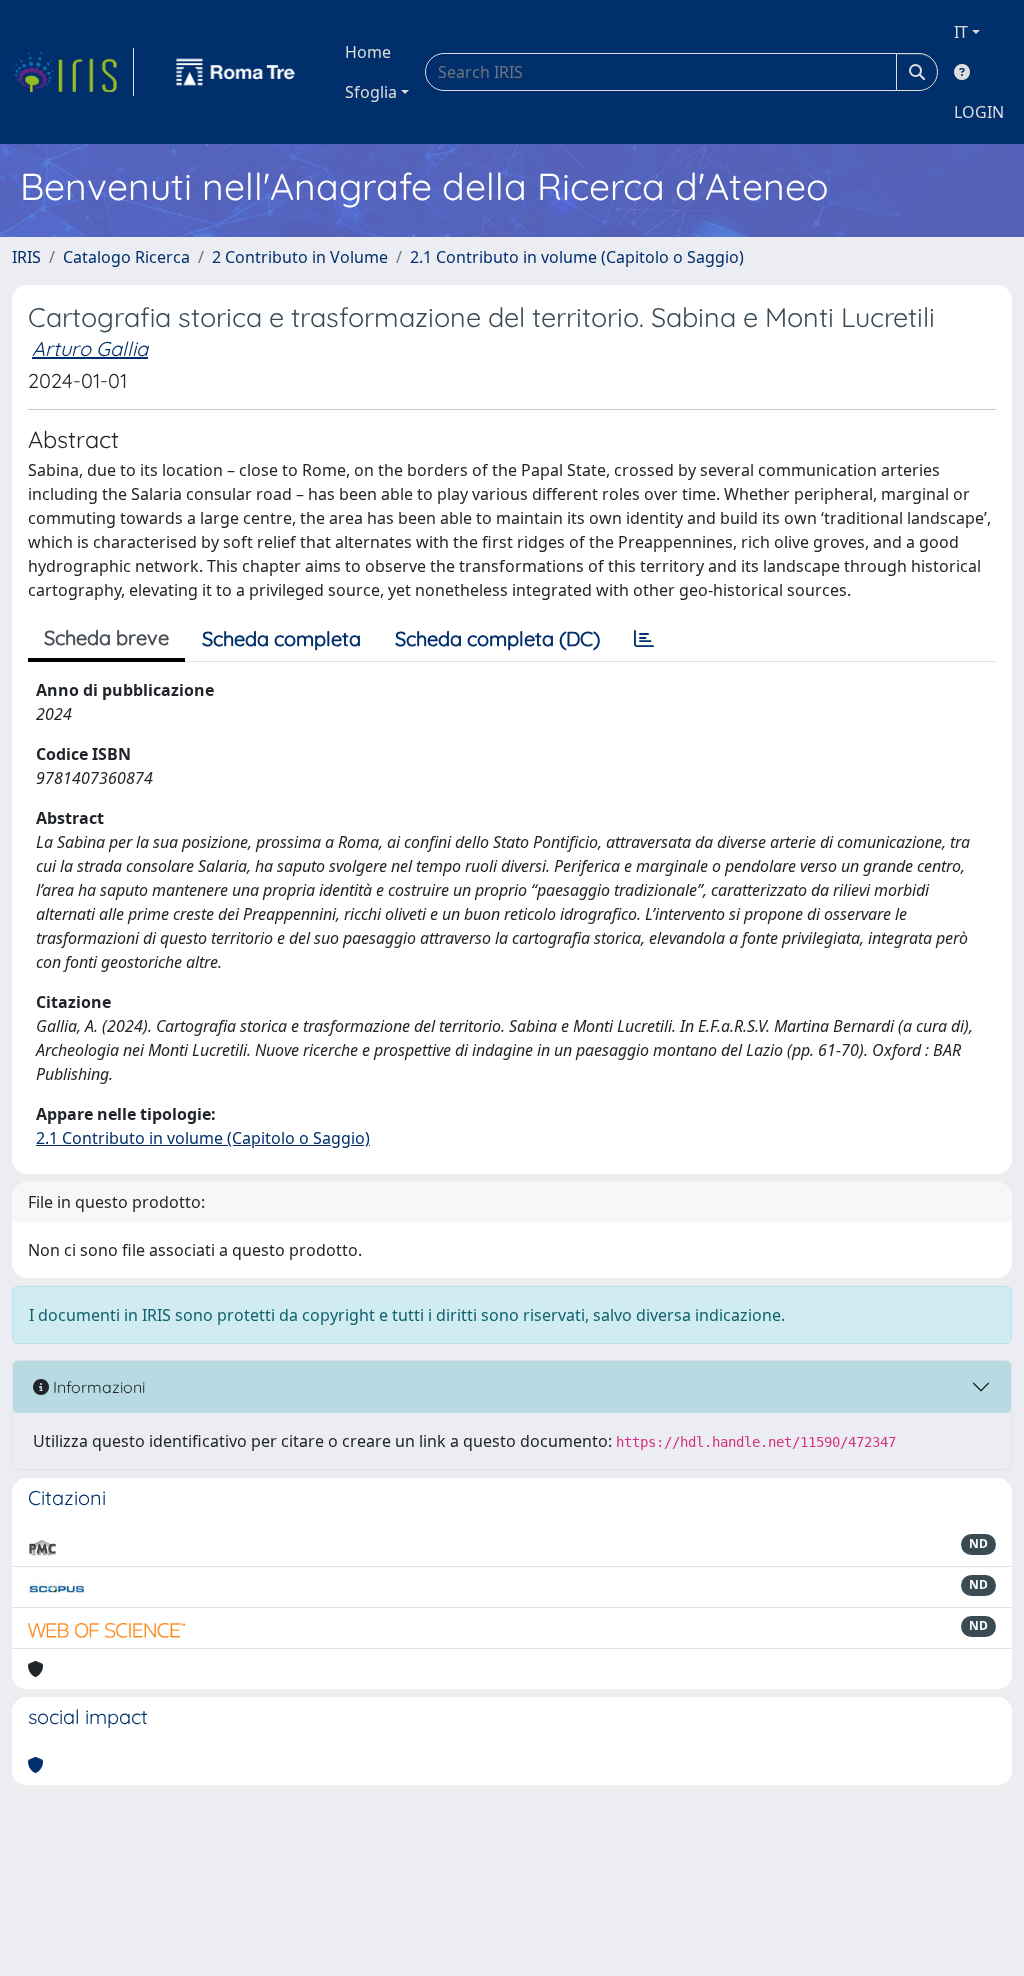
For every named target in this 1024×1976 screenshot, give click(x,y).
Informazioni (97, 1387)
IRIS (26, 257)
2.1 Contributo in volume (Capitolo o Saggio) (577, 257)
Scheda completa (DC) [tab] (497, 638)
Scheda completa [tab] (281, 638)
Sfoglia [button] (371, 92)
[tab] (644, 639)
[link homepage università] (236, 72)
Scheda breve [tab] (106, 637)
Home (368, 52)
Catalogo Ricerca (126, 257)
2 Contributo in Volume (300, 257)
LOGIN (979, 112)
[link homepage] (73, 72)
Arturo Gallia (90, 348)
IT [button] (961, 32)
